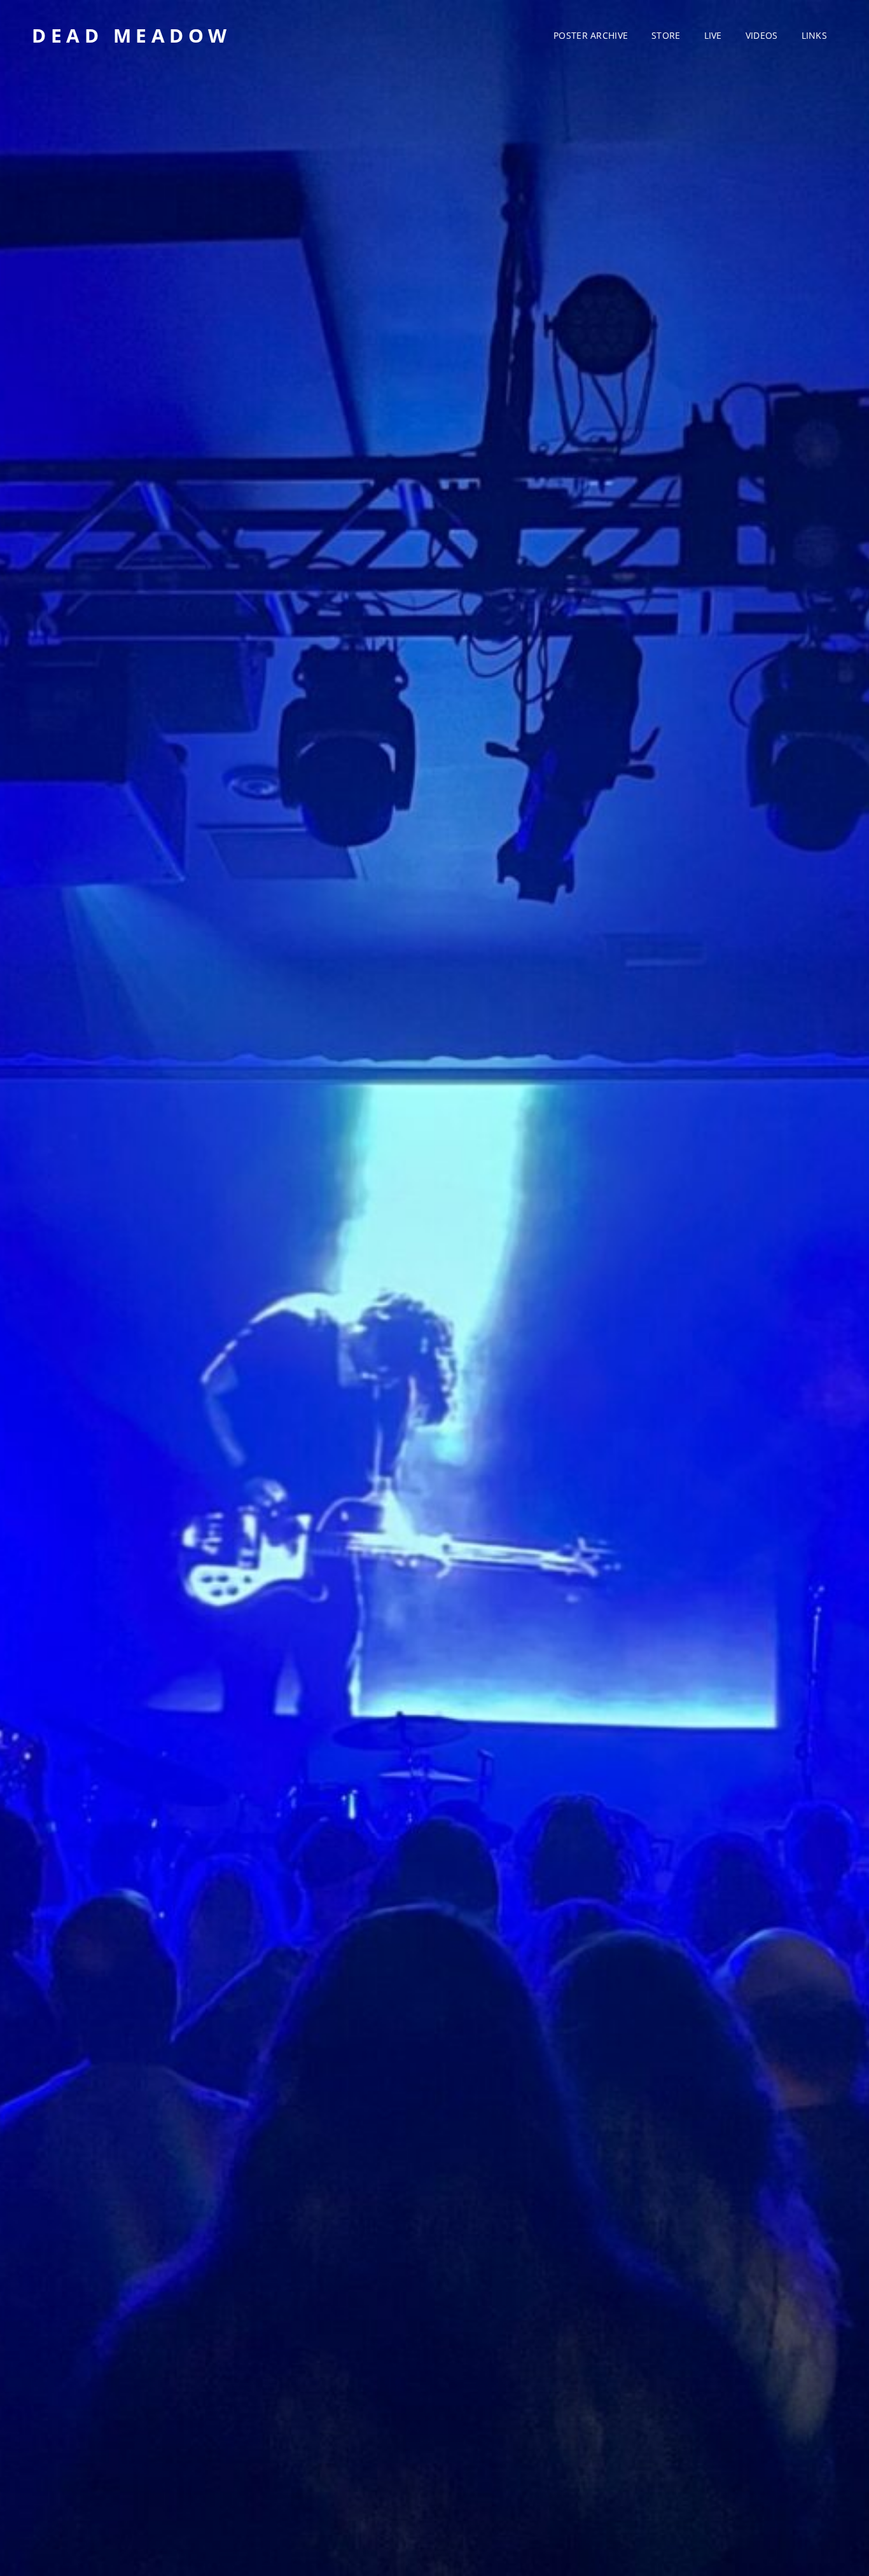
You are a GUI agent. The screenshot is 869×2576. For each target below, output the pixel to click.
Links (814, 35)
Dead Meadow (132, 35)
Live (713, 35)
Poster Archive (591, 35)
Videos (762, 35)
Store (666, 35)
